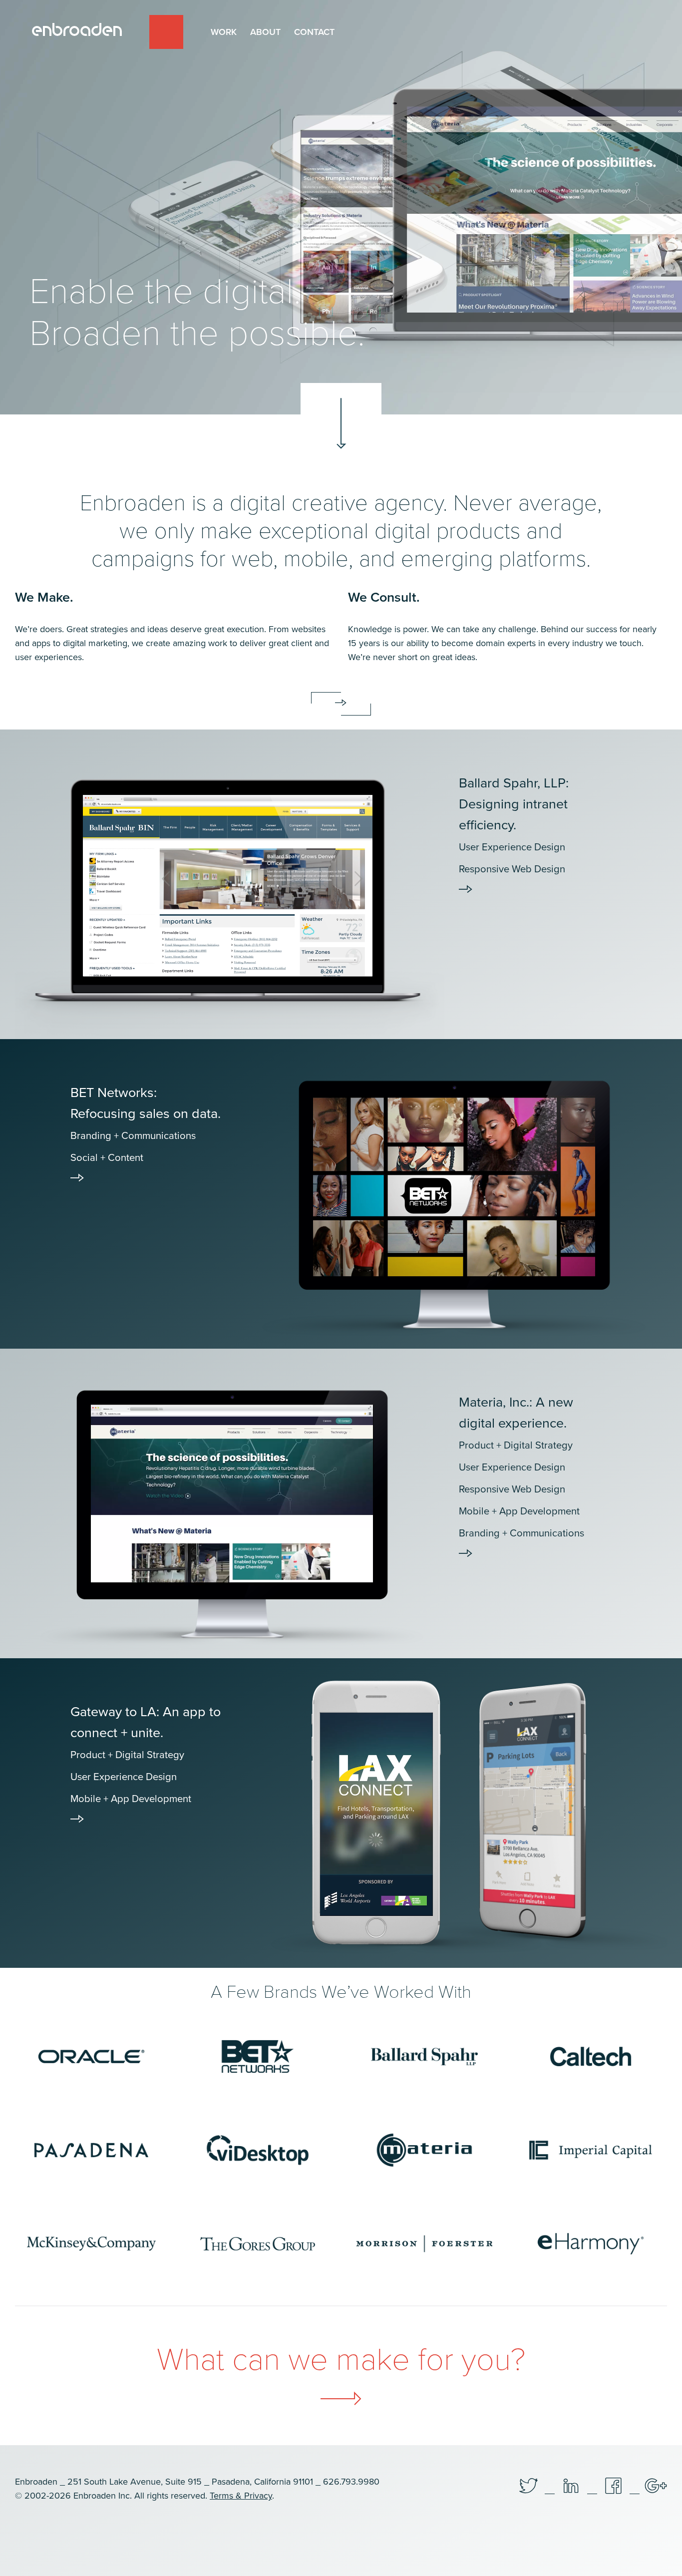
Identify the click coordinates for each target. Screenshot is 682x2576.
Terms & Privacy (241, 2496)
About (265, 32)
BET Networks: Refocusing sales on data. (146, 1124)
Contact (314, 32)
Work (224, 32)
